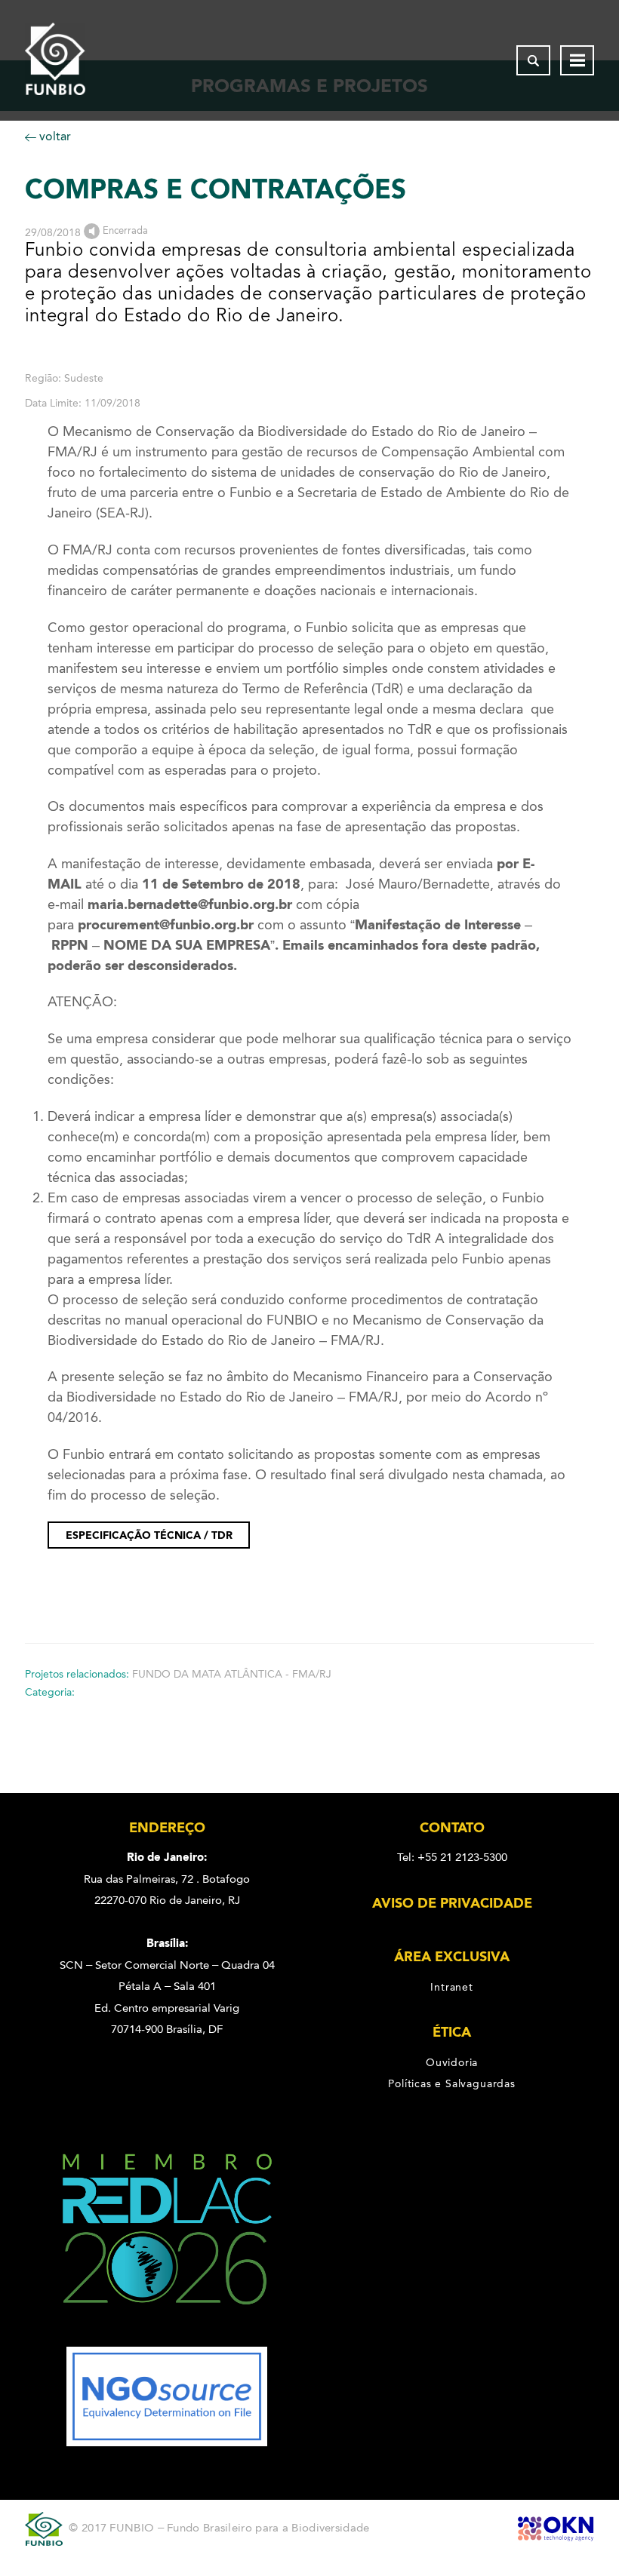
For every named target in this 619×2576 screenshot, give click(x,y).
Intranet (451, 1986)
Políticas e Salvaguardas (451, 2083)
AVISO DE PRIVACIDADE (452, 1903)
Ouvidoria (452, 2062)
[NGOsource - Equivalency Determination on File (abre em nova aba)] (167, 2442)
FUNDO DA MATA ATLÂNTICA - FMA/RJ (232, 1674)
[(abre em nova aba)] (167, 2336)
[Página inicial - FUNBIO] (55, 60)
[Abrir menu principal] (577, 60)
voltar (54, 136)
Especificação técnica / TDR (149, 1535)
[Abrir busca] (533, 60)
